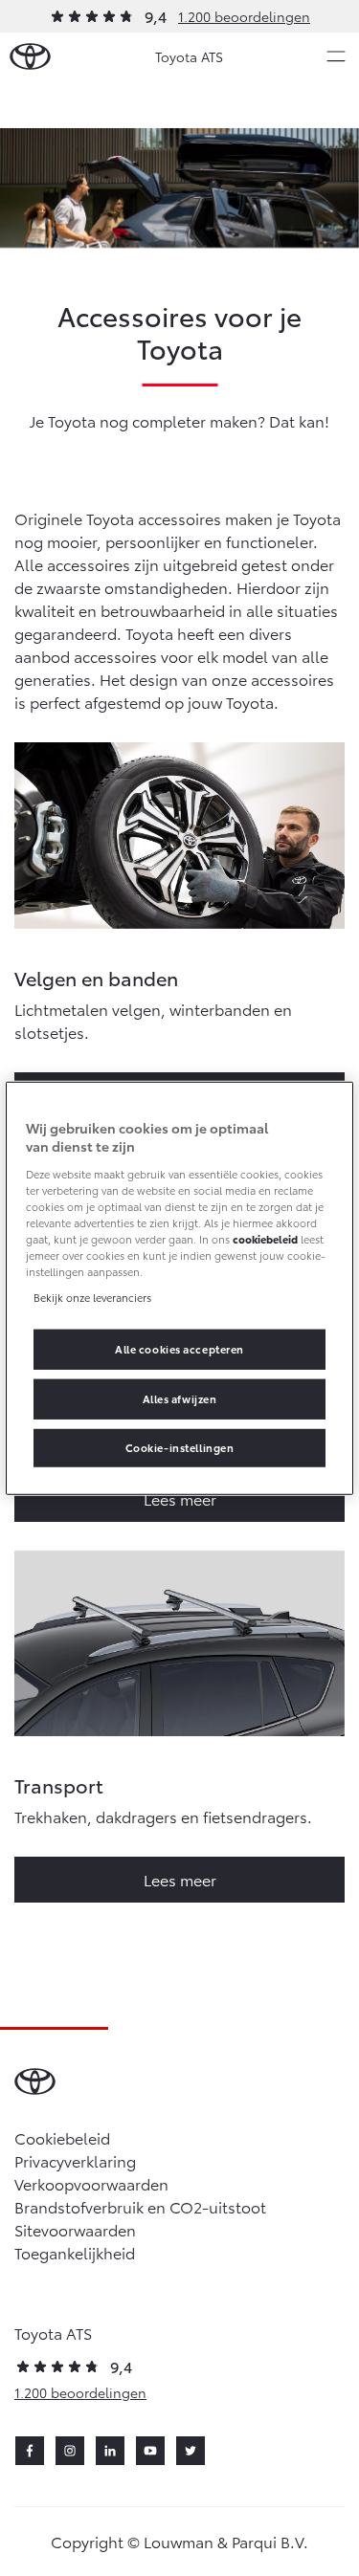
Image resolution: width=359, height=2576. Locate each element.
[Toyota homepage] (30, 57)
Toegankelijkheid (75, 2252)
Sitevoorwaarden (75, 2229)
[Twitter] (191, 2451)
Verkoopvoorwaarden (91, 2183)
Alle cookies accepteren (179, 1349)
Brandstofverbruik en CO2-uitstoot (140, 2206)
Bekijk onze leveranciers (92, 1297)
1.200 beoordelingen (244, 16)
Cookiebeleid (62, 2137)
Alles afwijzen (180, 1398)
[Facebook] (30, 2451)
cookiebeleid (265, 1239)
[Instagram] (70, 2451)
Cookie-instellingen (180, 1447)
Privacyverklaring (75, 2160)
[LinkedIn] (110, 2451)
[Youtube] (150, 2451)
